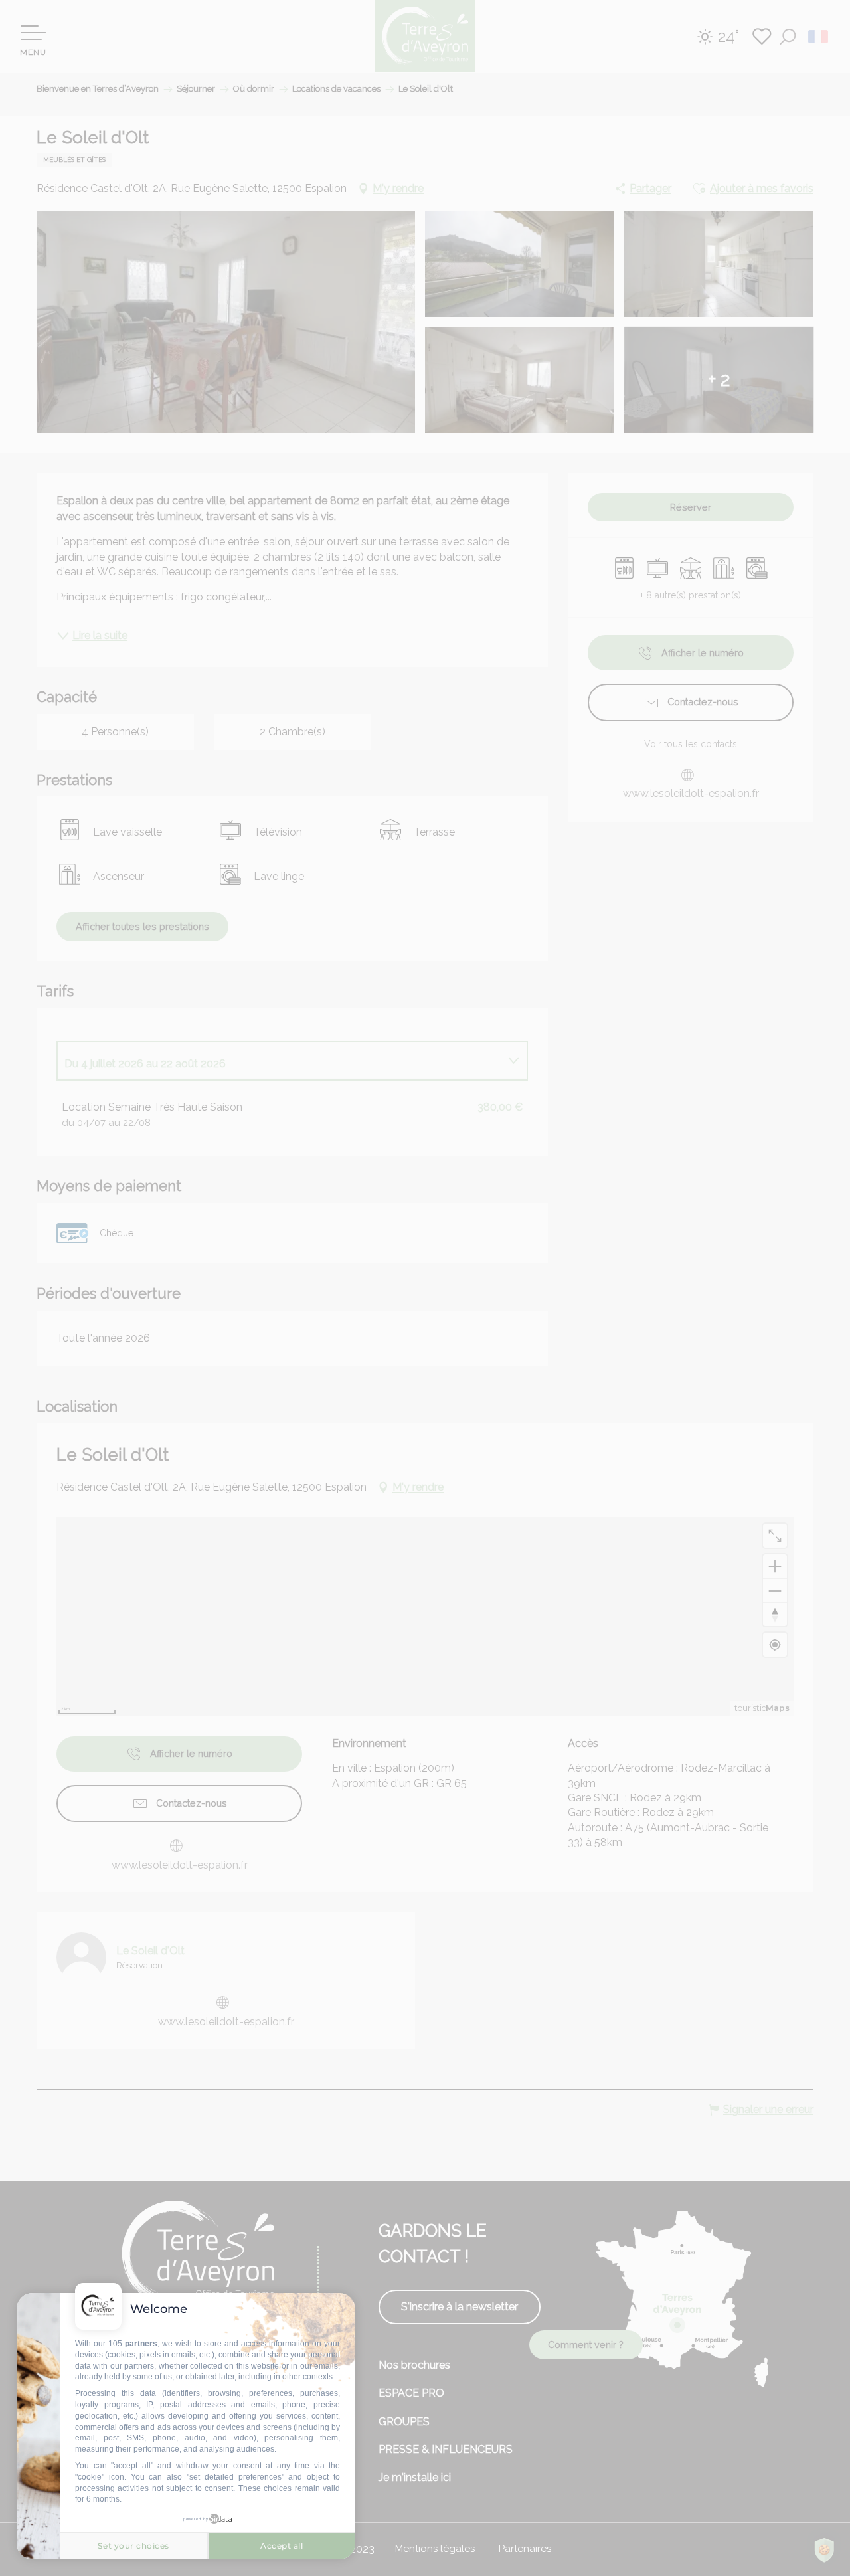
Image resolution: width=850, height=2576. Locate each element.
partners (141, 2344)
